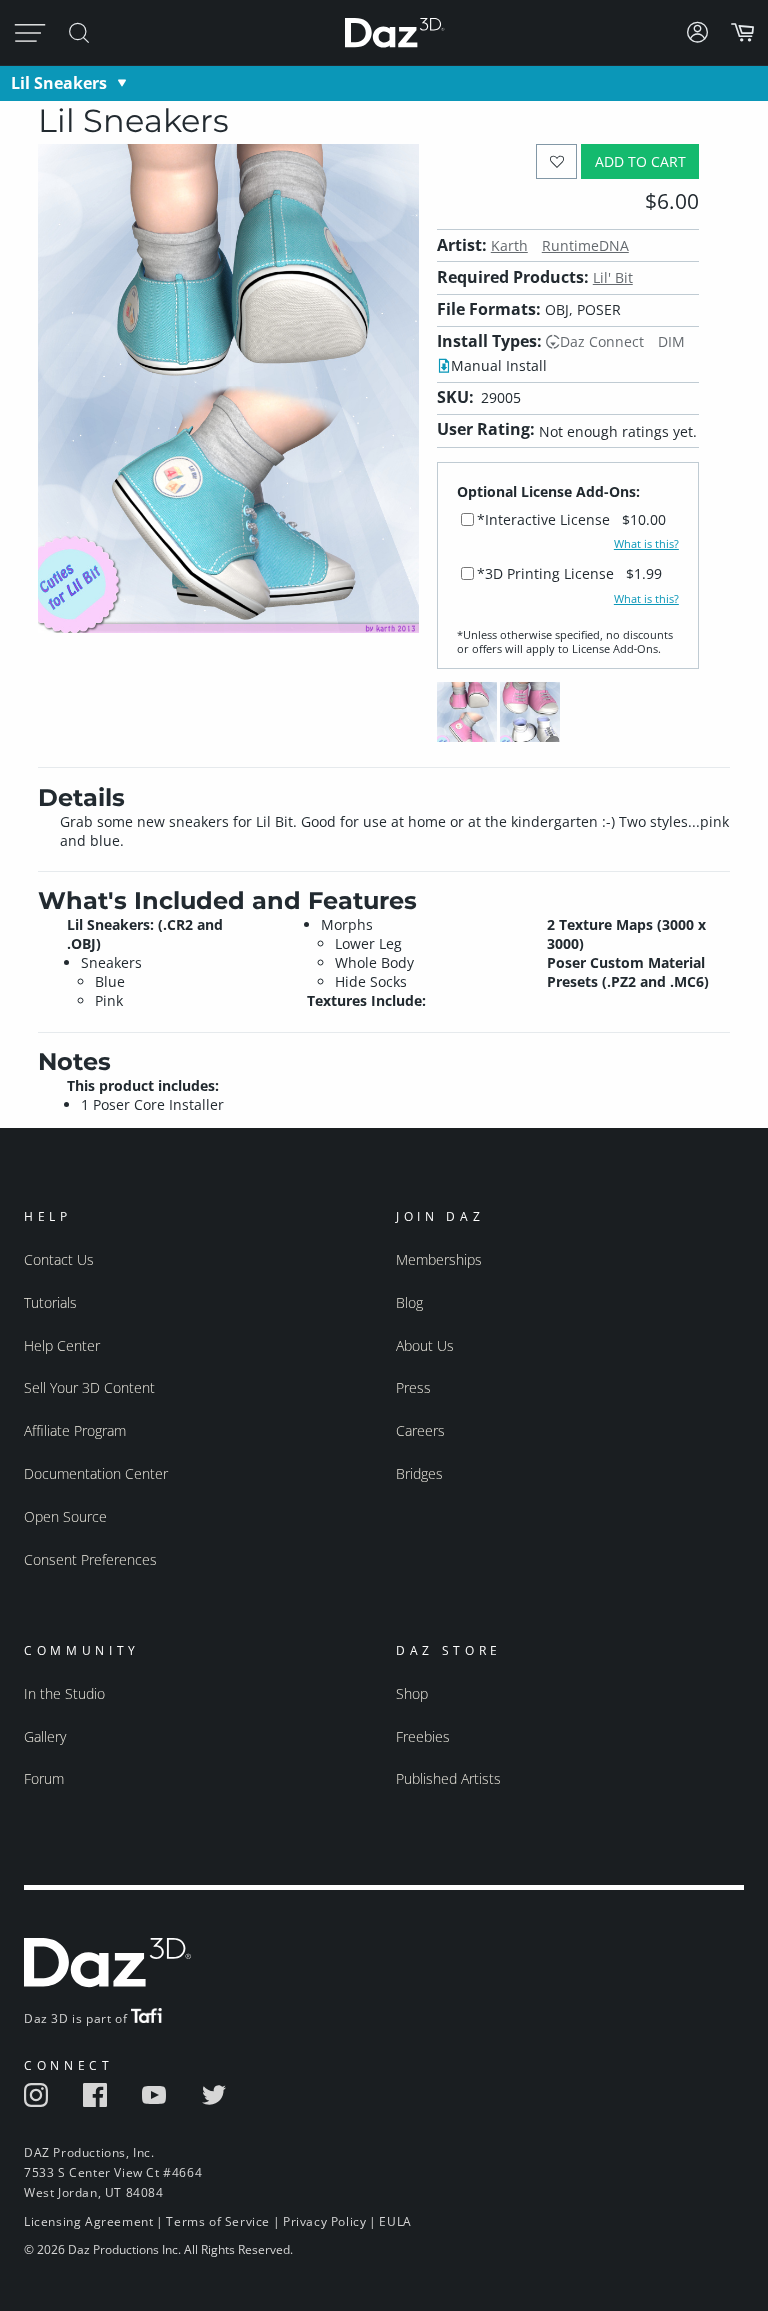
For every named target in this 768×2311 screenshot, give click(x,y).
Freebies (423, 1736)
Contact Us (59, 1259)
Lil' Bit (613, 277)
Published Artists (448, 1778)
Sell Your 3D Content (89, 1387)
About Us (425, 1345)
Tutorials (50, 1302)
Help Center (62, 1345)
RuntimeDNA (585, 245)
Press (413, 1387)
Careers (420, 1430)
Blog (409, 1302)
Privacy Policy (324, 2221)
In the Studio (64, 1693)
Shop (412, 1693)
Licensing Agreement (88, 2221)
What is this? (646, 544)
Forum (44, 1778)
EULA (395, 2221)
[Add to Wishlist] (556, 161)
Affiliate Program (75, 1430)
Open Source (65, 1516)
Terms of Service (218, 2221)
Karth (509, 245)
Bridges (419, 1473)
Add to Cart (640, 161)
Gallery (45, 1736)
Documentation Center (96, 1473)
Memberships (439, 1259)
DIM (671, 341)
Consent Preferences (90, 1559)
